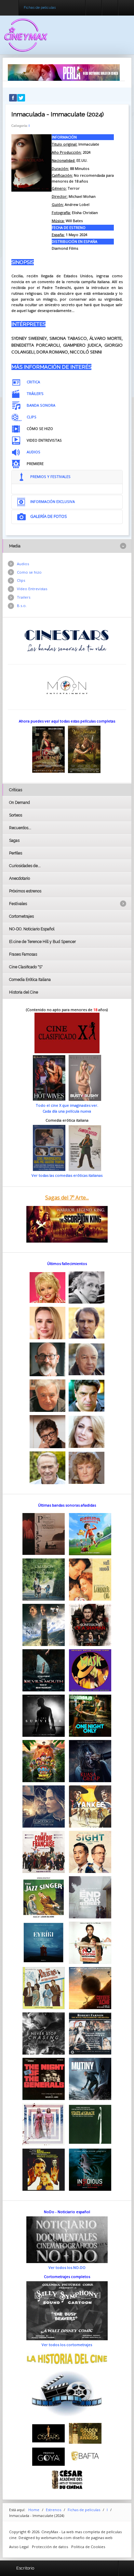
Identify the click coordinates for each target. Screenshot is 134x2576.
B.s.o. (22, 606)
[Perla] (64, 72)
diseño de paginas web (93, 2538)
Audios (23, 564)
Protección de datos (50, 2547)
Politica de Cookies (88, 2547)
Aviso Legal (19, 2547)
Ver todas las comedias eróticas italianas (67, 1175)
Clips (21, 580)
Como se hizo (29, 572)
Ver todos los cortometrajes (67, 2345)
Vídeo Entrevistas (32, 589)
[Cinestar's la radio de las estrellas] (67, 640)
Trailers (24, 597)
